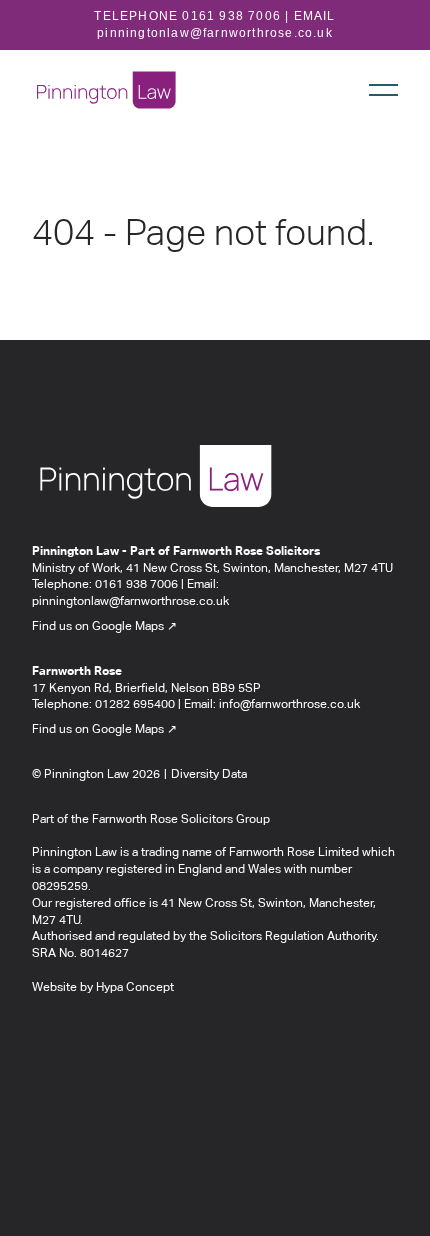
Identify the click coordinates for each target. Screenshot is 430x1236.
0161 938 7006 (231, 16)
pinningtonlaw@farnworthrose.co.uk (215, 33)
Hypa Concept (135, 988)
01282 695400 (135, 705)
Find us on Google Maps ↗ (104, 627)
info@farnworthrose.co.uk (289, 705)
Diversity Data (209, 775)
